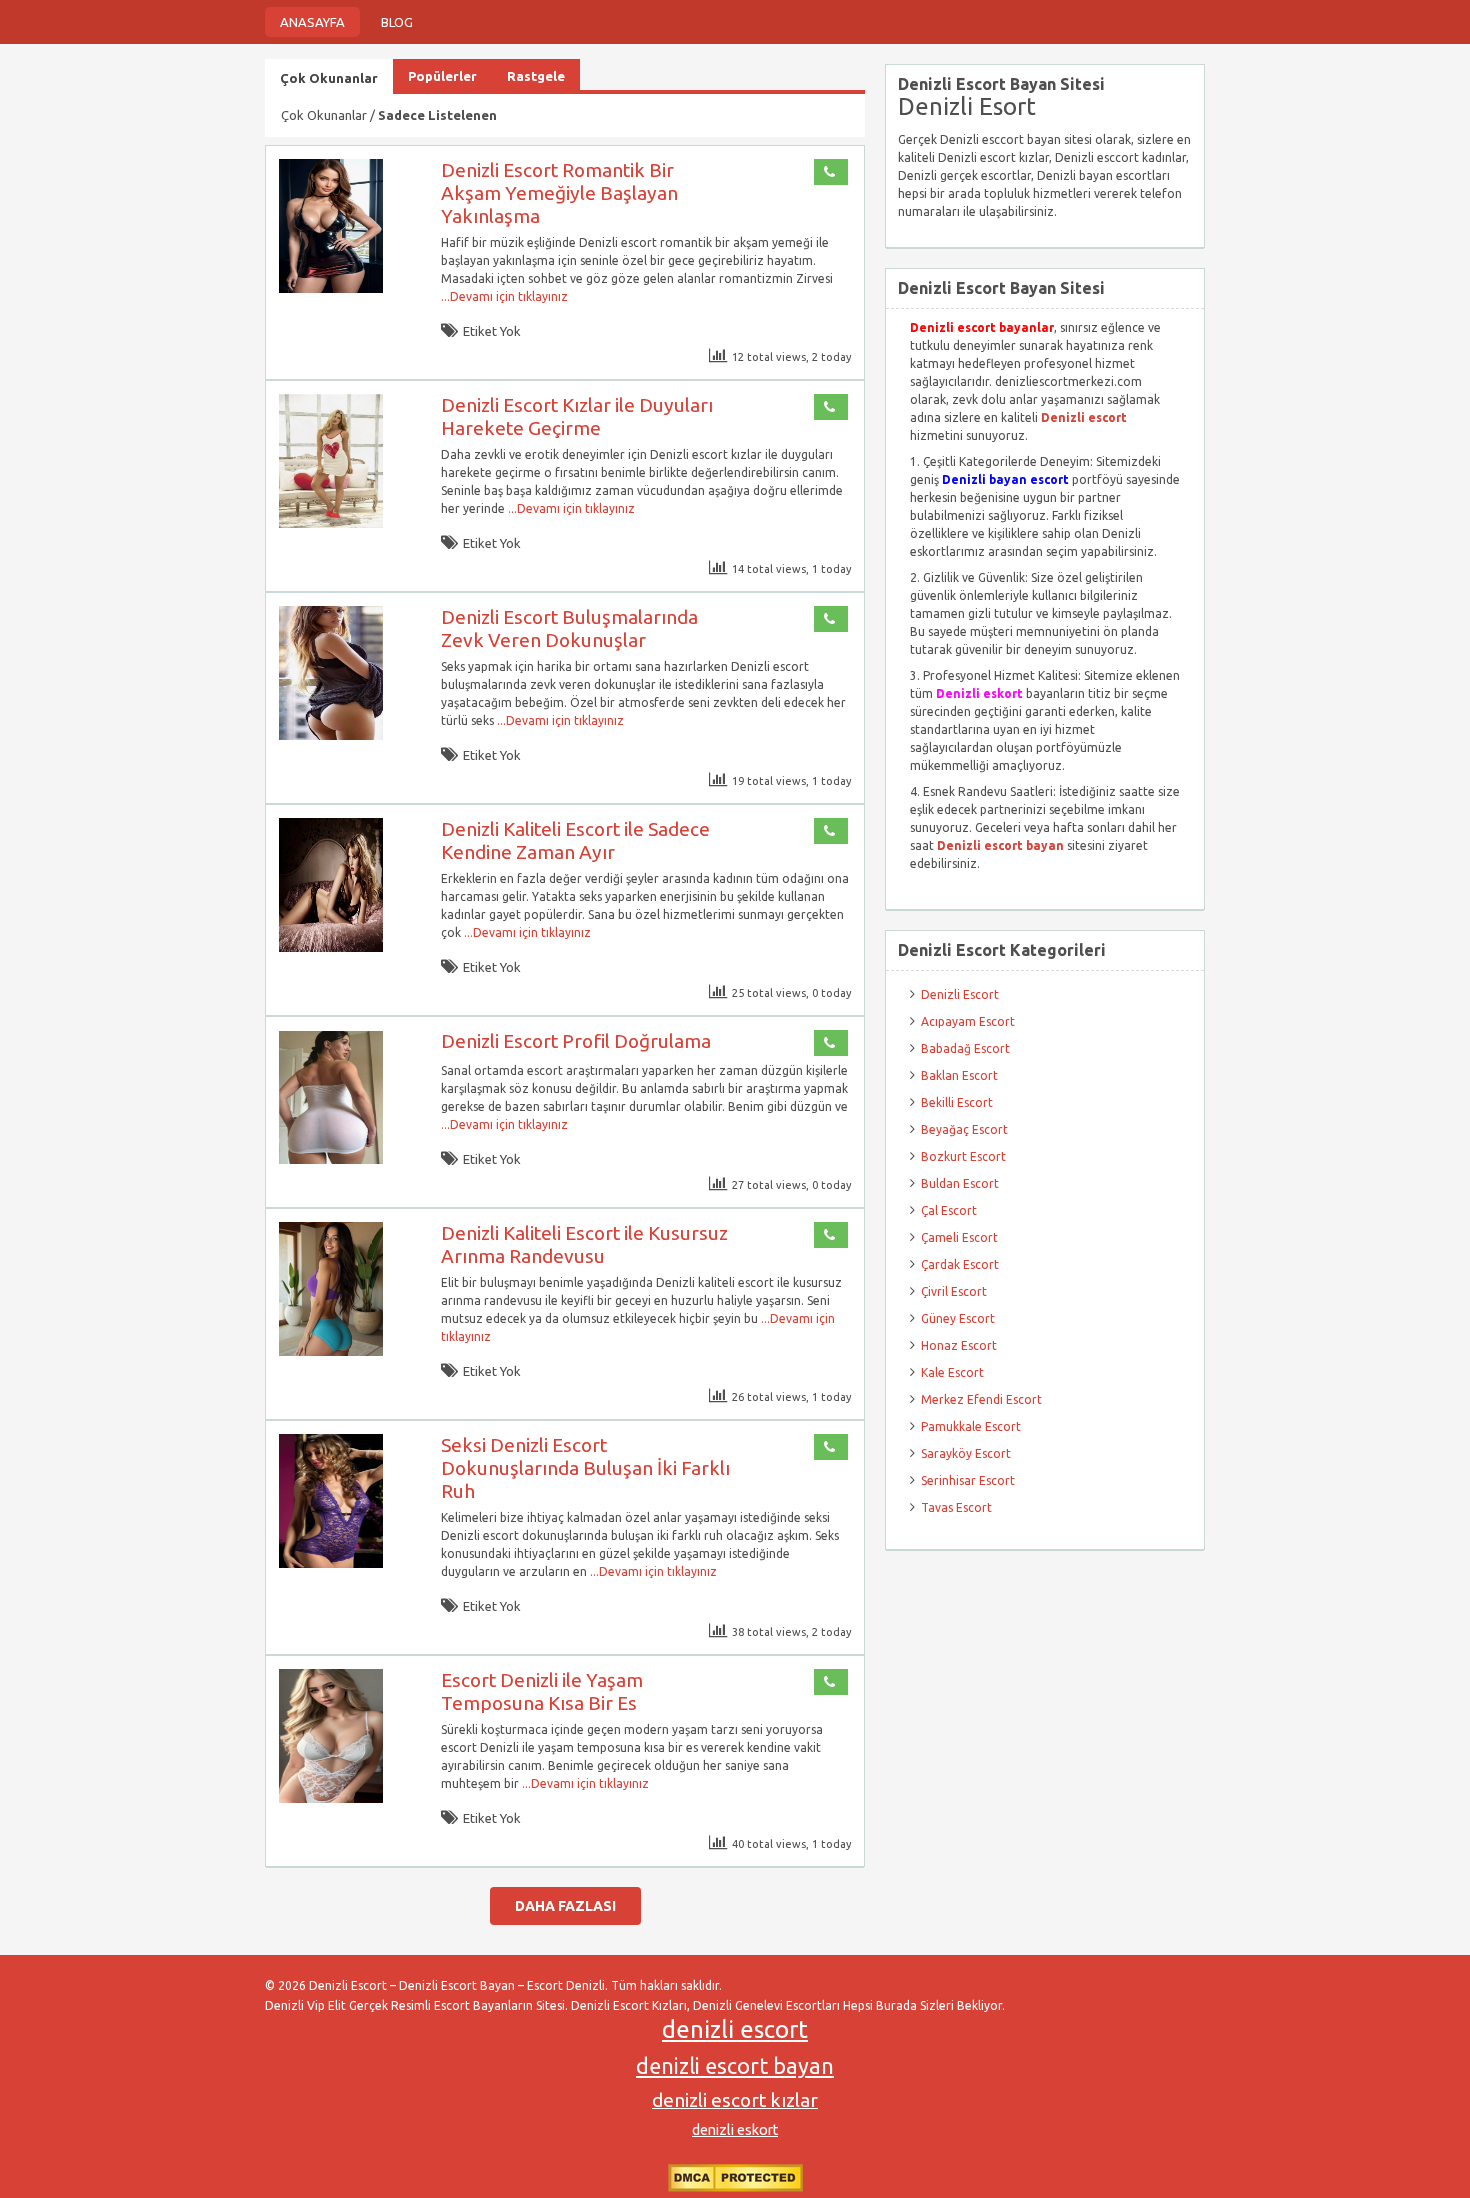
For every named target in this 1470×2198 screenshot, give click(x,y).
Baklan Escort (959, 1075)
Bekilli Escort (957, 1102)
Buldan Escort (960, 1183)
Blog (397, 22)
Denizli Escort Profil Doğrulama (576, 1041)
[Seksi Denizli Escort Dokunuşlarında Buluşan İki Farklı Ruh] (331, 1563)
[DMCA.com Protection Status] (735, 2187)
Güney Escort (958, 1318)
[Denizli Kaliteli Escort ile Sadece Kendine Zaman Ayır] (331, 947)
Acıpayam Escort (968, 1021)
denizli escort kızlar (735, 2100)
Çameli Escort (959, 1237)
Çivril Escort (954, 1291)
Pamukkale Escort (971, 1426)
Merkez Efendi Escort (981, 1399)
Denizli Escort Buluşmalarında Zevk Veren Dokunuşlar (569, 628)
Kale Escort (952, 1372)
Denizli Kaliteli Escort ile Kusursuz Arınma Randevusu (584, 1244)
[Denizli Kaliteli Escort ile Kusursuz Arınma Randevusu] (331, 1351)
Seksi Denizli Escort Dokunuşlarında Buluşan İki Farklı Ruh (585, 1468)
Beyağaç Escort (964, 1129)
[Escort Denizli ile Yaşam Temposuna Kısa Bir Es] (331, 1798)
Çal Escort (949, 1210)
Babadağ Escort (965, 1048)
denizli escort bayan (735, 2066)
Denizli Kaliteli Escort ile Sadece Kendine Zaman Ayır (575, 840)
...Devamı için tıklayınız (504, 296)
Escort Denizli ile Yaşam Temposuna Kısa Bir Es (542, 1691)
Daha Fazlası (565, 1906)
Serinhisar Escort (968, 1480)
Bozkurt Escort (963, 1156)
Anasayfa (312, 22)
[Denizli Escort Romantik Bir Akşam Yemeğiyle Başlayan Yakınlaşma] (331, 288)
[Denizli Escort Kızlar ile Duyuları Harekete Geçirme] (331, 523)
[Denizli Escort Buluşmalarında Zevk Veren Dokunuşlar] (331, 735)
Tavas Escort (956, 1507)
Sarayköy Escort (966, 1453)
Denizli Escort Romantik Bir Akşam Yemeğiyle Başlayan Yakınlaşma (559, 193)
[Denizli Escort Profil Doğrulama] (331, 1159)
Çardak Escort (960, 1264)
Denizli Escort (960, 994)
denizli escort (735, 2029)
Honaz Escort (959, 1345)
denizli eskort (735, 2130)
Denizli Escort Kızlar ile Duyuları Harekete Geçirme (577, 416)
